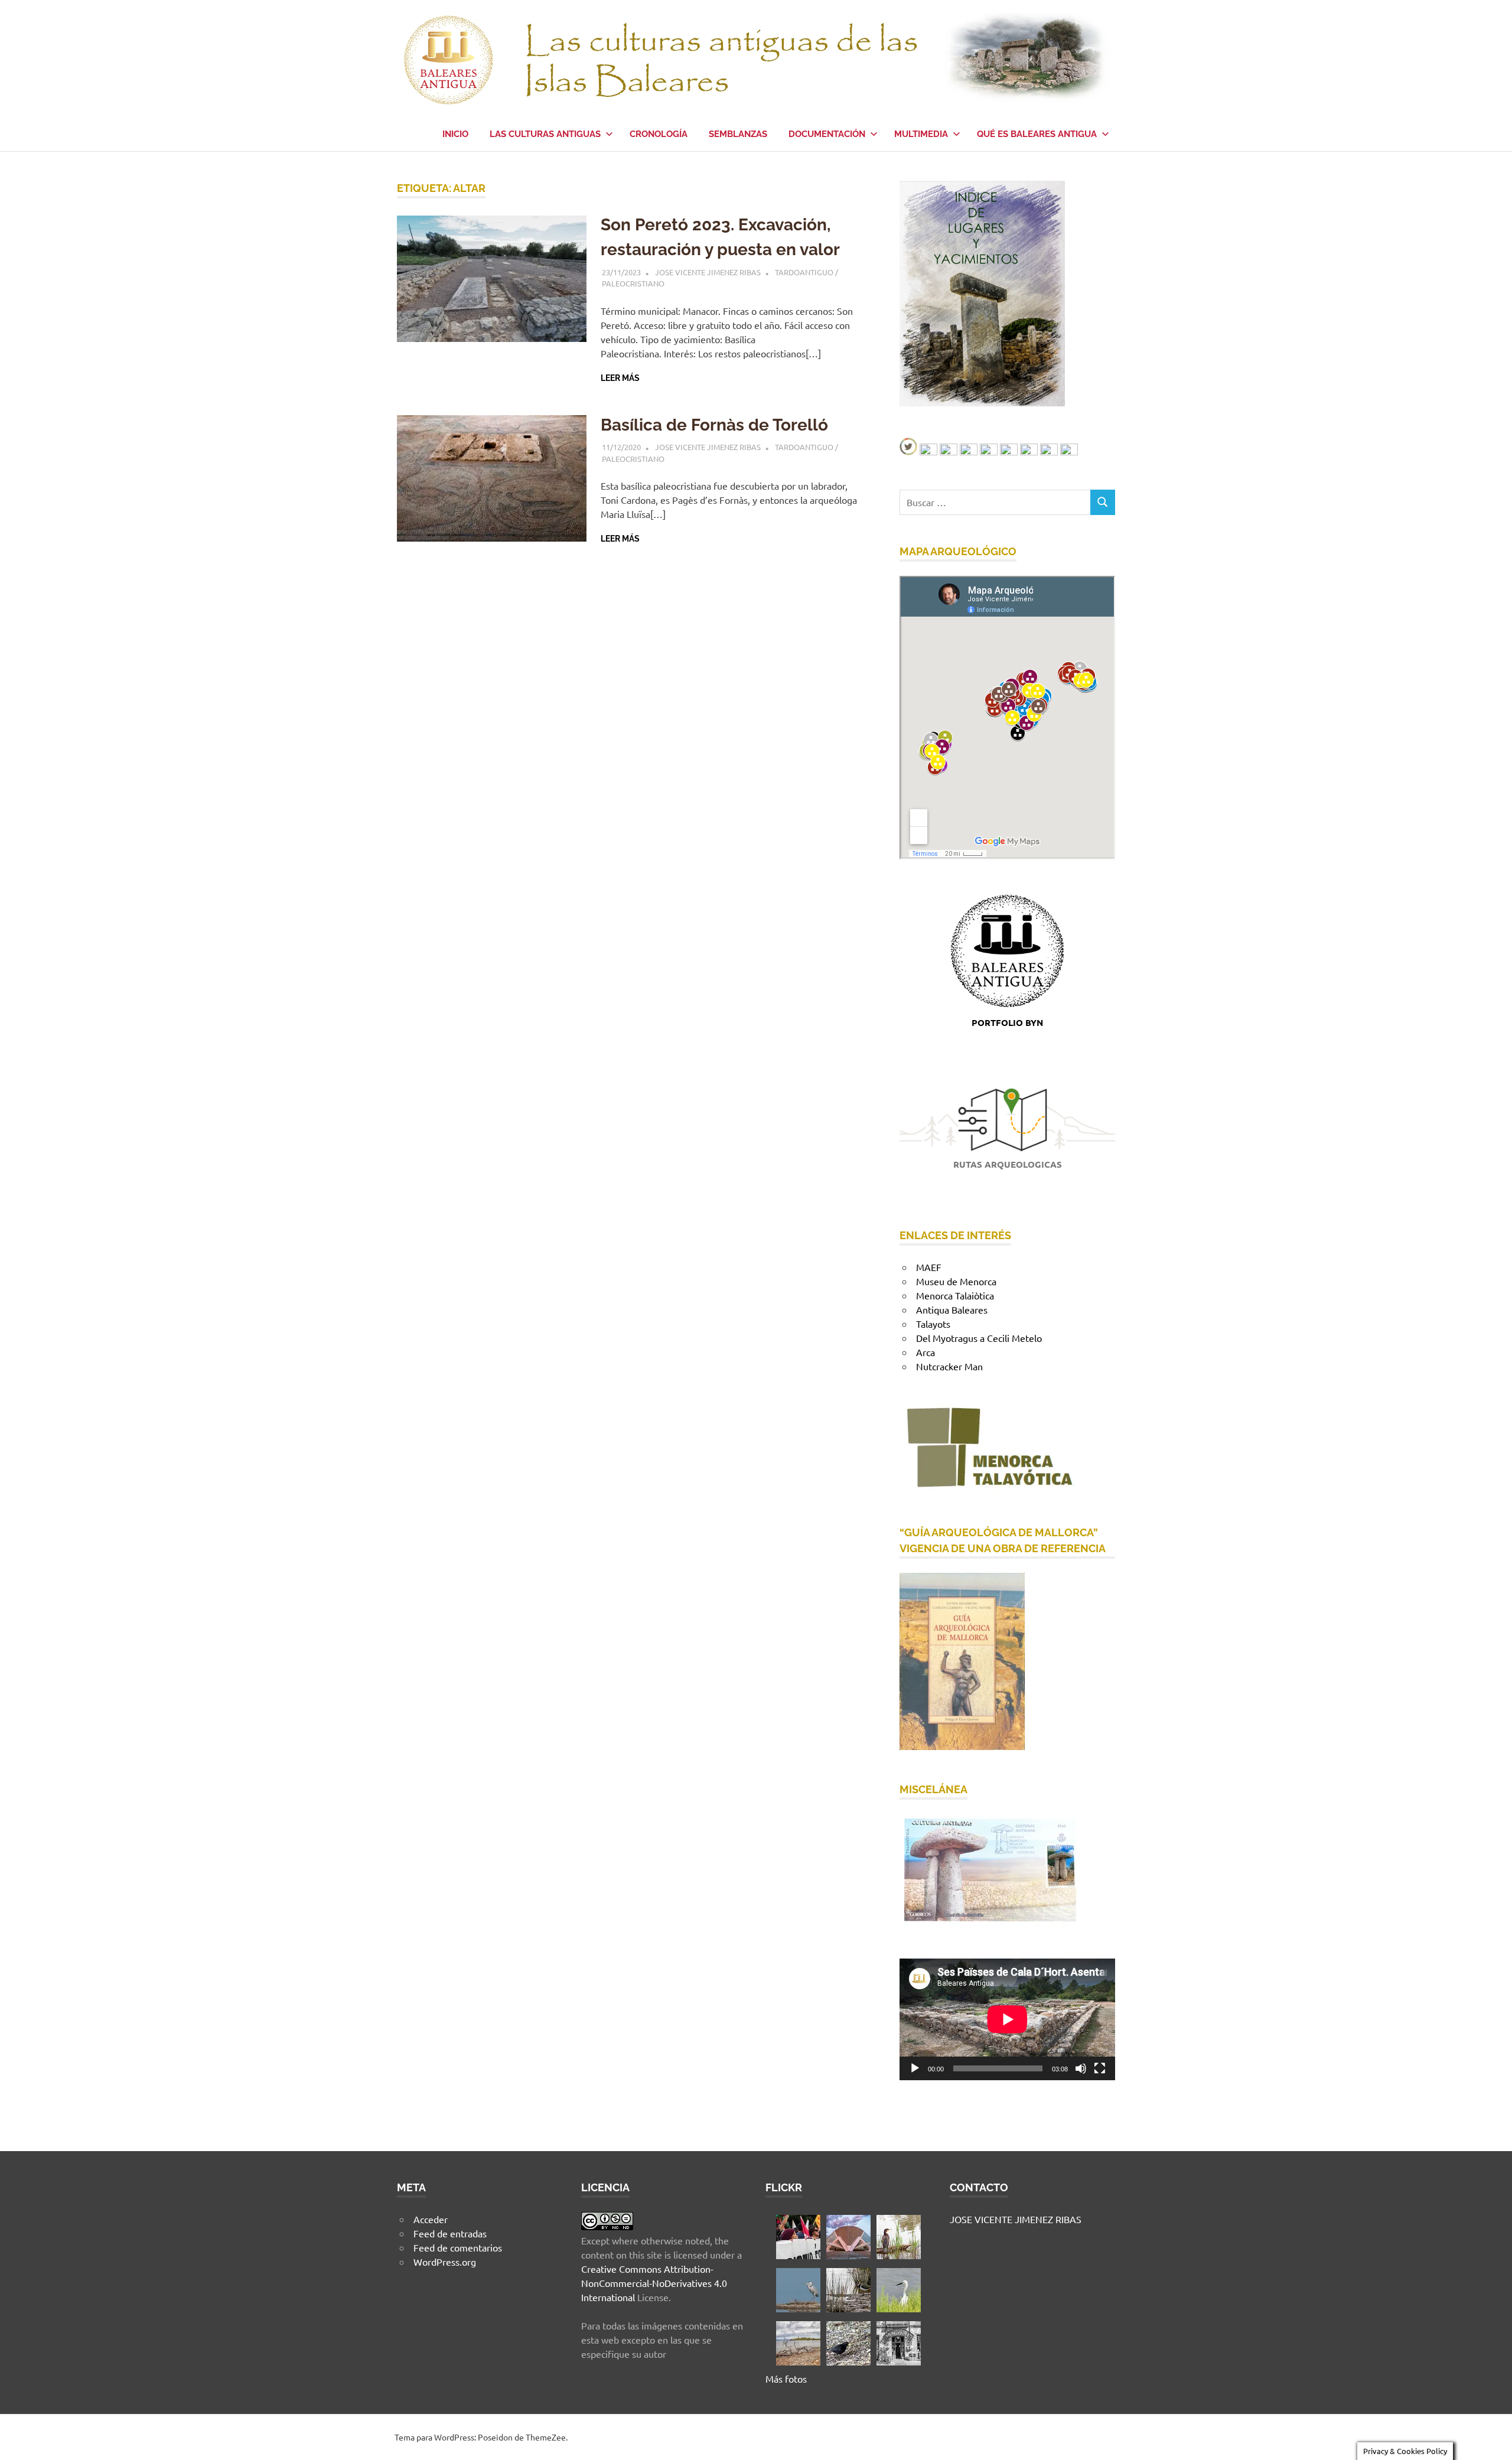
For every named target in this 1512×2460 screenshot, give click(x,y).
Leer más (620, 378)
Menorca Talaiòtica (955, 1295)
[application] (1007, 2019)
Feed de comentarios (458, 2247)
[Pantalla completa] (1100, 2068)
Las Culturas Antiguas (545, 134)
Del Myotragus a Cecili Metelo (979, 1338)
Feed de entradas (450, 2233)
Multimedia (921, 134)
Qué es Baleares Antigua (1037, 134)
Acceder (431, 2219)
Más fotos (786, 2378)
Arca (926, 1352)
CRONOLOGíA (659, 134)
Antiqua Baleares (952, 1309)
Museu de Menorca (956, 1281)
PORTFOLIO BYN (1007, 1022)
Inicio (455, 134)
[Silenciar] (1081, 2068)
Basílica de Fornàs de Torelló (714, 425)
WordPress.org (445, 2262)
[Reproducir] (915, 2068)
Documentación (827, 134)
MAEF (929, 1267)
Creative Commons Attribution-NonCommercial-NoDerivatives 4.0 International (654, 2283)
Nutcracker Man (949, 1366)
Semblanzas (738, 134)
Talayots (933, 1324)
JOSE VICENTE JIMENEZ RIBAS (708, 272)
